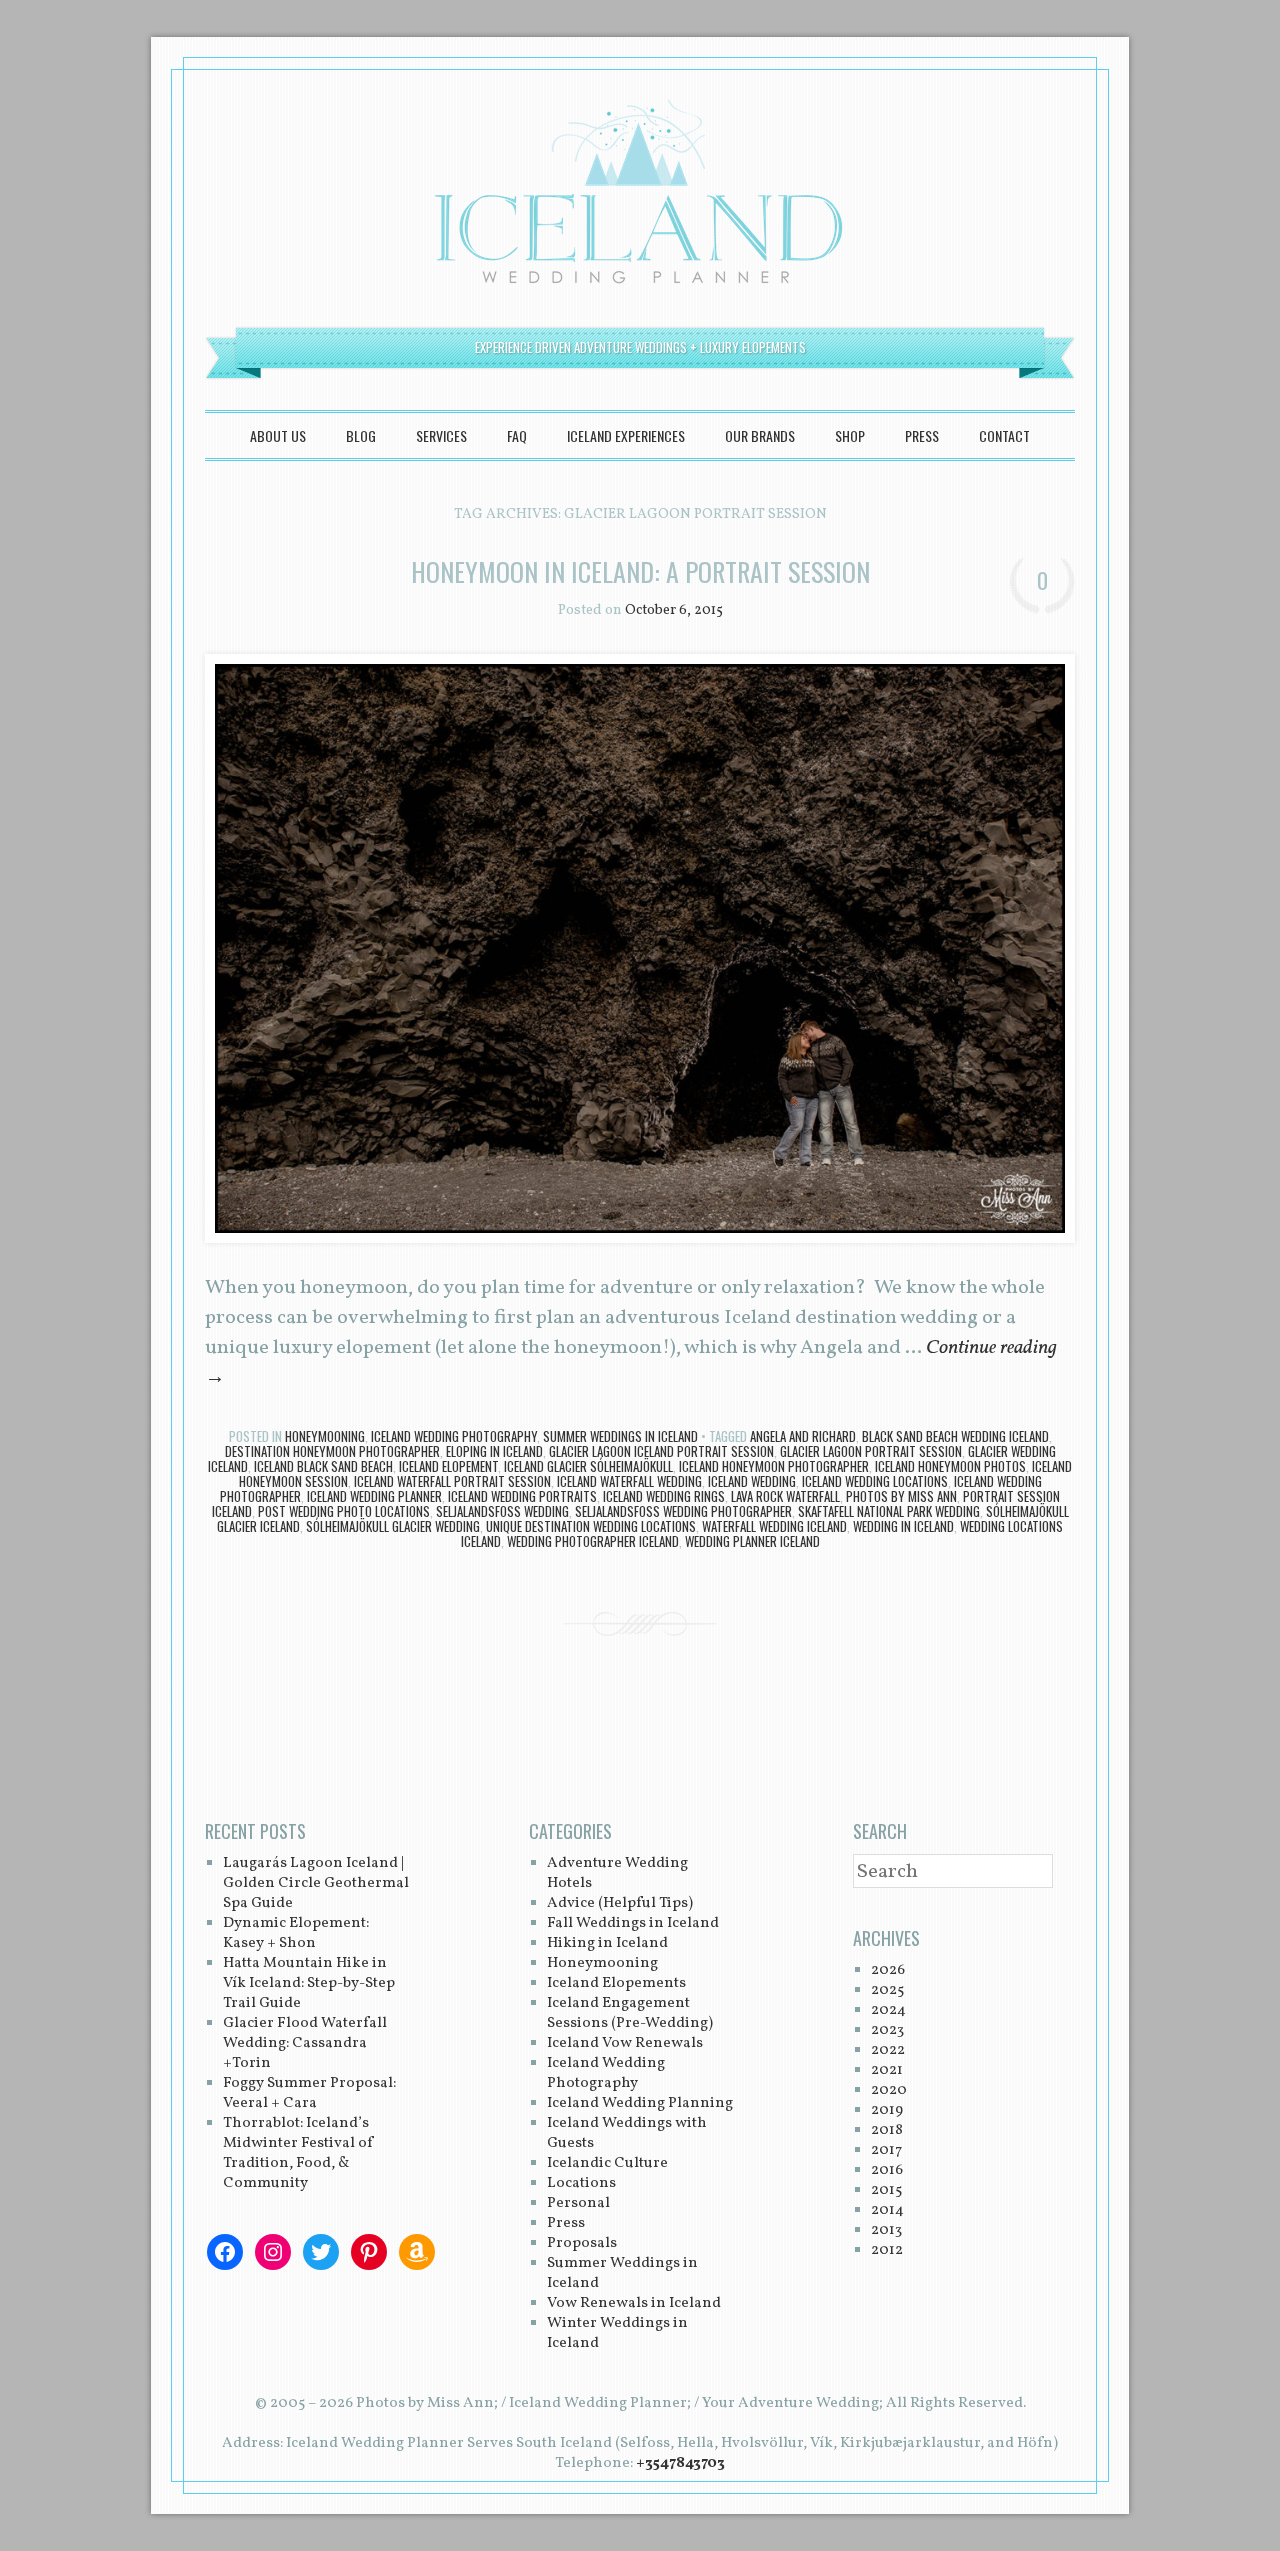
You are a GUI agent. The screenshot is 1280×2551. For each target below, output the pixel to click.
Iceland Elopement (448, 1466)
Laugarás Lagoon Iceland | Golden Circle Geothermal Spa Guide (316, 1883)
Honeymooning (325, 1436)
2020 (889, 2090)
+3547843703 (680, 2463)
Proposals (582, 2243)
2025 (887, 1990)
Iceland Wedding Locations (875, 1481)
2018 (887, 2130)
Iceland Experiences (626, 435)
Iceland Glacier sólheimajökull (588, 1466)
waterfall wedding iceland (774, 1526)
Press (922, 435)
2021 (887, 2070)
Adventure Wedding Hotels (617, 1873)
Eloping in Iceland (494, 1451)
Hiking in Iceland (607, 1943)
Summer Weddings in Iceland (620, 1436)
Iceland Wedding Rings (664, 1496)
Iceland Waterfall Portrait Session (452, 1481)
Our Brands (760, 435)
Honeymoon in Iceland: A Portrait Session (640, 571)
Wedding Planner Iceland (752, 1541)
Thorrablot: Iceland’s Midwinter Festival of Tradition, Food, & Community (299, 2153)
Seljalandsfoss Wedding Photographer (683, 1511)
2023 (887, 2030)
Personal (578, 2203)
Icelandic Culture (607, 2163)
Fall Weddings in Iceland (633, 1923)
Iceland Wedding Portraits (522, 1496)
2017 (886, 2150)
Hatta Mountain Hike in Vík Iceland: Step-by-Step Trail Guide (309, 1983)
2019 (887, 2110)
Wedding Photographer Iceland (593, 1541)
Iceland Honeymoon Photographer (774, 1466)
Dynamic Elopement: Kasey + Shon (296, 1933)
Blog (361, 435)
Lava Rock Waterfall (785, 1496)
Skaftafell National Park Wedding (889, 1511)
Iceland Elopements (616, 1983)
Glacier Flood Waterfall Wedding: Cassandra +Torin (305, 2043)
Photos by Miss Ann (901, 1496)
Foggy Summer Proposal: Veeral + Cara (309, 2093)
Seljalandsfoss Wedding (502, 1511)
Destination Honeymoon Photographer (332, 1451)
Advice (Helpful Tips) (620, 1903)
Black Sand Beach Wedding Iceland (955, 1436)
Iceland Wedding (752, 1481)
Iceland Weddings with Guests (627, 2133)
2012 (887, 2250)
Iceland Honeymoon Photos (950, 1466)
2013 (886, 2230)
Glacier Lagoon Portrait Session (871, 1451)
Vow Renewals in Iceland (634, 2303)
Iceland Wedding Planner (374, 1496)
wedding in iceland (903, 1526)
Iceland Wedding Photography (454, 1436)
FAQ (517, 435)
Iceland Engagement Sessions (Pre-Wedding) (630, 2013)
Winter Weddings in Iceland (617, 2333)
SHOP (850, 435)
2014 (887, 2210)
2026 (888, 1970)
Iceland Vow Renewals (625, 2043)
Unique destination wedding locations (591, 1526)
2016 (887, 2170)
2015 (886, 2190)
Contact (1004, 435)
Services (441, 435)
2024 (888, 2010)
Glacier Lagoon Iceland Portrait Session (661, 1451)
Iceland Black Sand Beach (323, 1466)
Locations (581, 2183)
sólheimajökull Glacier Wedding (393, 1526)
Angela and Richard (803, 1436)
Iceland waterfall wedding (629, 1481)
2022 (888, 2050)
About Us (278, 435)
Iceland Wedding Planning (640, 2103)
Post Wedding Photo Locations (344, 1511)
